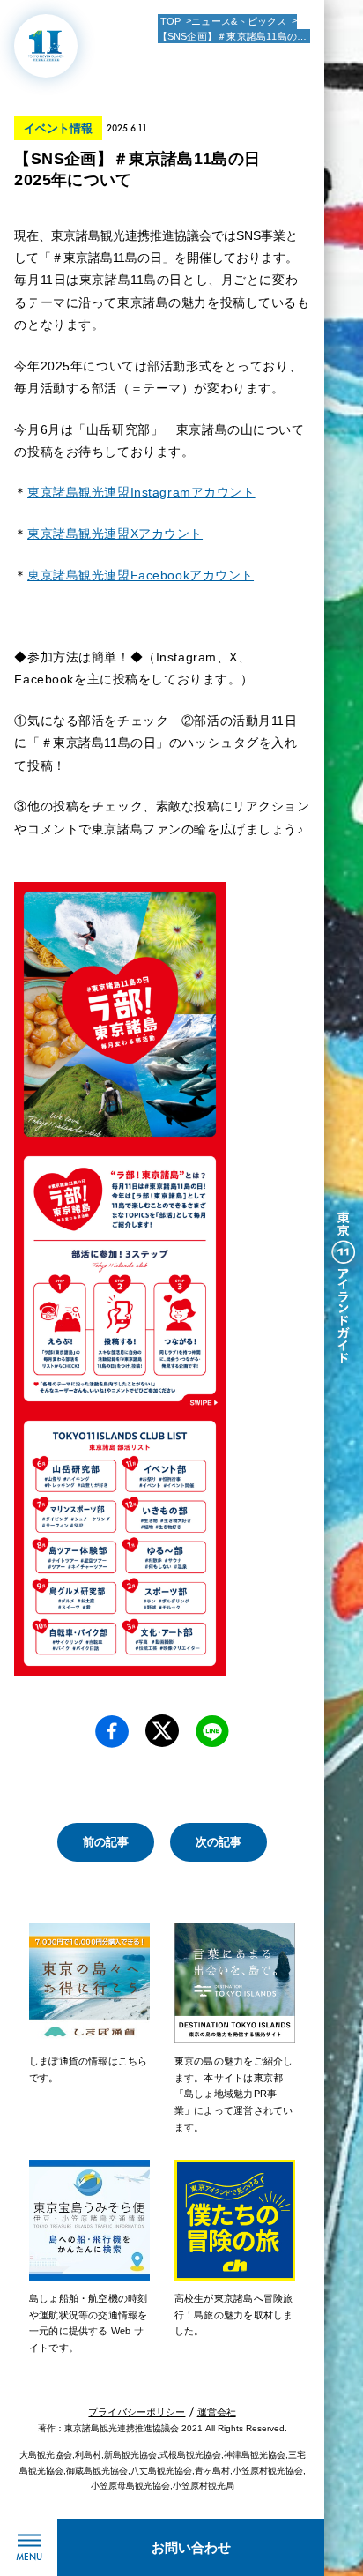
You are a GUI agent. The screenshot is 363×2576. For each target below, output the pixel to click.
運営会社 (217, 2412)
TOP (171, 21)
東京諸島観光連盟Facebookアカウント (141, 575)
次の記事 (219, 1842)
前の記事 (106, 1842)
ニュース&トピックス (239, 21)
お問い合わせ (191, 2547)
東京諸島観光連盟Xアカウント (115, 534)
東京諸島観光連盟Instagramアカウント (141, 492)
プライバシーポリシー (137, 2412)
